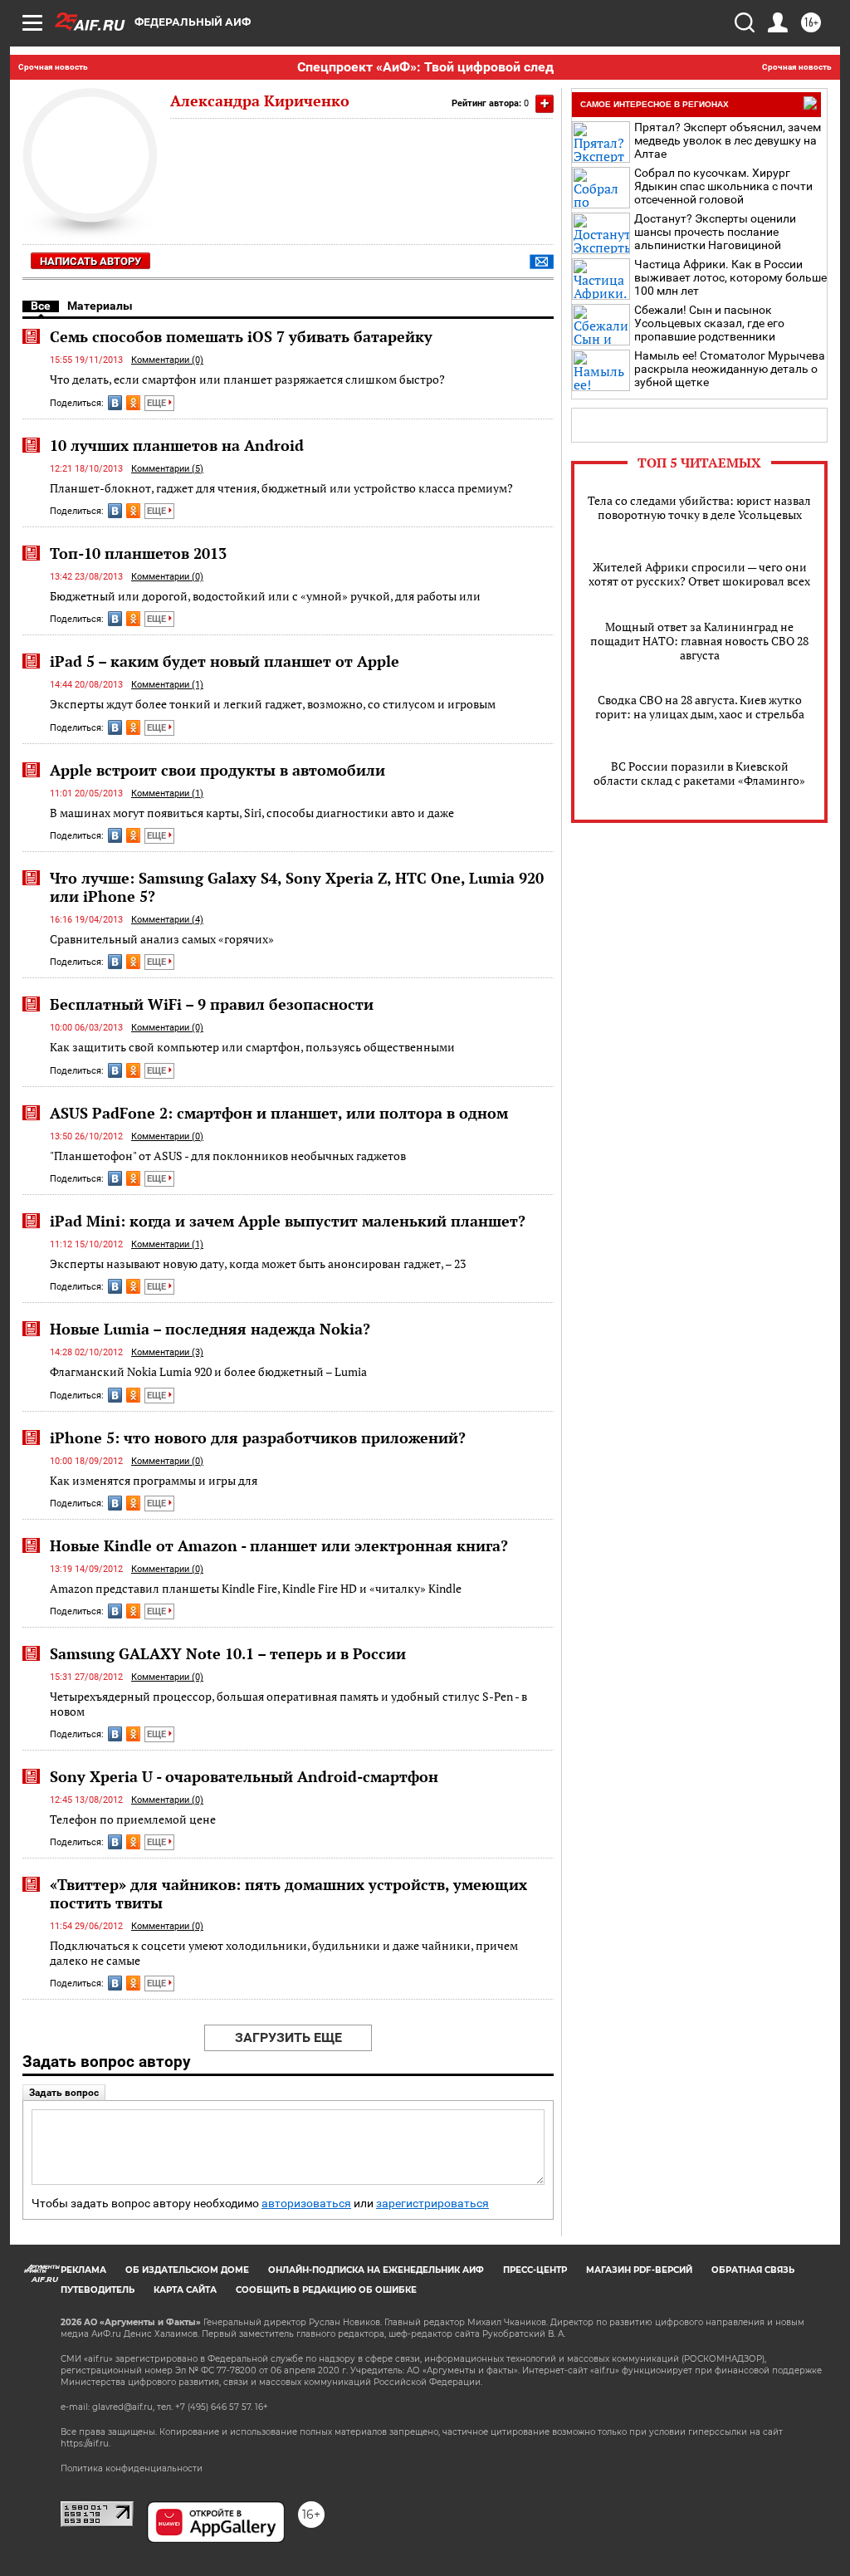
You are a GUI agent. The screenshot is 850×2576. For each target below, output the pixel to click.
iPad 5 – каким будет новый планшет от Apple (225, 661)
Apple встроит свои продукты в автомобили (217, 770)
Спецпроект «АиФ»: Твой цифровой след (425, 67)
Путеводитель (98, 2290)
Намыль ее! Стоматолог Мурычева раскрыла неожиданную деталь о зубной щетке (730, 369)
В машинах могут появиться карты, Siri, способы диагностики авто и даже (252, 813)
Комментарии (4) (167, 920)
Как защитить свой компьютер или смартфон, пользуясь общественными (252, 1047)
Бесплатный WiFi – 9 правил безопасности (212, 1004)
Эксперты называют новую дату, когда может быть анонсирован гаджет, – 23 (258, 1264)
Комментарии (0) (167, 360)
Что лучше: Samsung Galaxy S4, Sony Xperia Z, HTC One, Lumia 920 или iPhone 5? (297, 887)
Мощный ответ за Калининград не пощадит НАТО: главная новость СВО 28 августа (699, 641)
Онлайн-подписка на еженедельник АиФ (376, 2270)
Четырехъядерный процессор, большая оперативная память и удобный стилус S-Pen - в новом (288, 1704)
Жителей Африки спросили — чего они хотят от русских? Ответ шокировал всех (699, 574)
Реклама (83, 2270)
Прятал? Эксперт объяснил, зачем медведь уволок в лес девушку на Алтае (728, 140)
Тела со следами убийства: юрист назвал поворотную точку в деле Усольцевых (699, 507)
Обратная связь (753, 2270)
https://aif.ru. (85, 2444)
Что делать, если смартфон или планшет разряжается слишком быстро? (247, 379)
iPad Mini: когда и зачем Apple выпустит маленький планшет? (288, 1221)
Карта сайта (185, 2290)
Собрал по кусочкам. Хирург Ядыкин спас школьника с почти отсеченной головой (723, 186)
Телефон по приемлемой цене (133, 1819)
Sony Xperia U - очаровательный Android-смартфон (244, 1776)
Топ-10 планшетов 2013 (138, 553)
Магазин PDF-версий (639, 2270)
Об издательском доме (187, 2270)
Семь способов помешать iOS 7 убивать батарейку (241, 336)
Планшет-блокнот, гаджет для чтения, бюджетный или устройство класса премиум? (281, 488)
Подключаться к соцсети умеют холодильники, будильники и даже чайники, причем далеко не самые (284, 1953)
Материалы (100, 306)
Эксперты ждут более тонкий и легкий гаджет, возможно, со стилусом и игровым (273, 704)
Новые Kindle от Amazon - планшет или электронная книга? (279, 1545)
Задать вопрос (64, 2093)
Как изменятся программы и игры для (154, 1480)
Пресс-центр (535, 2270)
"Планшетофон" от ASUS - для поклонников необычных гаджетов (228, 1156)
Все (41, 306)
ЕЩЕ (158, 403)
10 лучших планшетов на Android (177, 445)
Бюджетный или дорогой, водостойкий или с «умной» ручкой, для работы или (265, 596)
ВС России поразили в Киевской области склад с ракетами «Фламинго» (699, 773)
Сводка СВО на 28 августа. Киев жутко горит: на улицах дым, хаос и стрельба (700, 707)
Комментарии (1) (167, 685)
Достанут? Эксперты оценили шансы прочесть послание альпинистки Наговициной (715, 232)
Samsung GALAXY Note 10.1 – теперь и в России (228, 1653)
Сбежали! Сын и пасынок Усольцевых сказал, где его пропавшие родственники (709, 323)
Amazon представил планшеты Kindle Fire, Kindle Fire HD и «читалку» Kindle (256, 1588)
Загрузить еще (288, 2037)
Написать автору (90, 261)
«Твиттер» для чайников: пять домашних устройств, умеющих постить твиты (288, 1893)
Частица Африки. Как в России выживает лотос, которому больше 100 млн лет (730, 277)
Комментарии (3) (167, 1352)
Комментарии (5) (167, 469)
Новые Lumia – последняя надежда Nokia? (210, 1329)
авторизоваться (306, 2204)
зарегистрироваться (432, 2204)
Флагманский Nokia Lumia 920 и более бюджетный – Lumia (208, 1371)
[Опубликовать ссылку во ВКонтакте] (115, 403)
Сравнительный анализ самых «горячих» (162, 939)
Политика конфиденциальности (132, 2468)
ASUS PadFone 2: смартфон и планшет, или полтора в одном (279, 1113)
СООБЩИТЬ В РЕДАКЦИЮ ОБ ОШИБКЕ (326, 2290)
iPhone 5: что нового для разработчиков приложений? (258, 1437)
